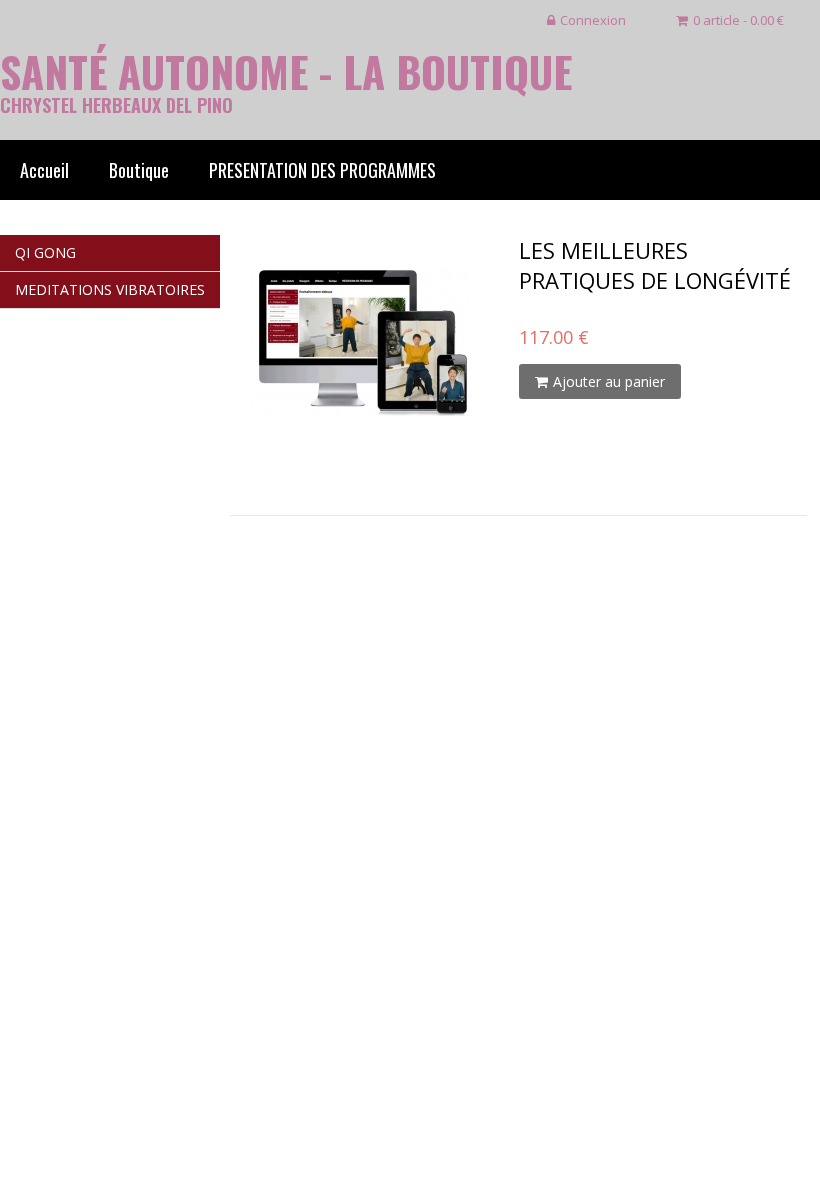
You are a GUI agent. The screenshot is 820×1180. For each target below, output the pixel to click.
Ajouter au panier (609, 381)
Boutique (139, 170)
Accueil (44, 170)
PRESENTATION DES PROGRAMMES (322, 170)
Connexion (593, 20)
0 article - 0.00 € (738, 20)
